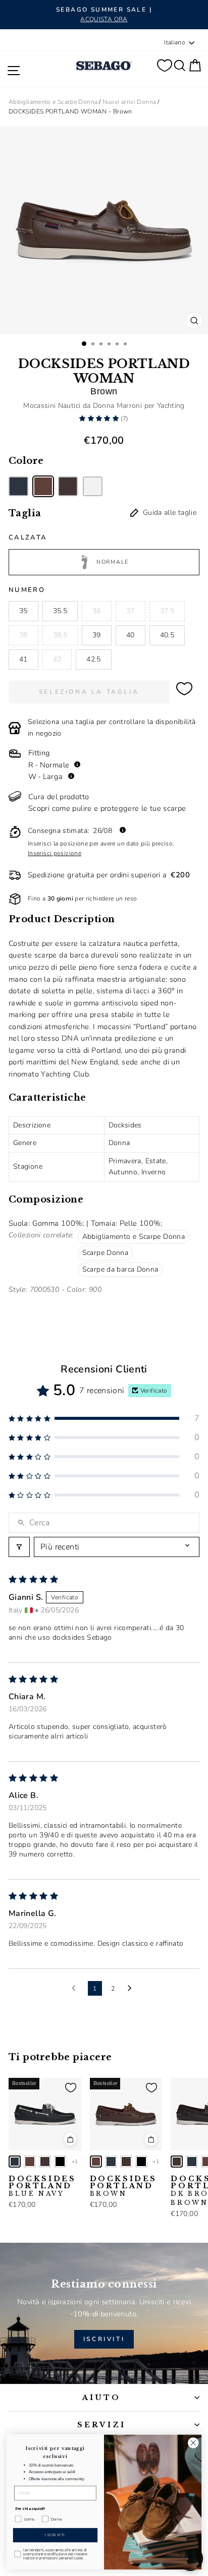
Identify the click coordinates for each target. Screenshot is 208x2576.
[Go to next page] (132, 1989)
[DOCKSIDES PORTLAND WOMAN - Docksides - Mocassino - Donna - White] (93, 486)
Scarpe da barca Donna (120, 1269)
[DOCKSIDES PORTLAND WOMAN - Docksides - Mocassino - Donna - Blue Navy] (18, 486)
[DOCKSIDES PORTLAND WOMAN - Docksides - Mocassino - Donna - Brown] (43, 486)
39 (97, 635)
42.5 (93, 659)
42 (57, 659)
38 (23, 635)
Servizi (101, 2425)
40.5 (167, 635)
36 (97, 611)
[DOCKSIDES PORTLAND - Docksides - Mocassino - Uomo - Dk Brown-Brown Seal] (45, 2162)
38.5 (60, 635)
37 (131, 611)
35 (23, 611)
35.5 (60, 611)
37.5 (167, 611)
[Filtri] (19, 1547)
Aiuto (102, 2398)
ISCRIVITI (104, 2339)
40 (131, 635)
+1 (75, 2162)
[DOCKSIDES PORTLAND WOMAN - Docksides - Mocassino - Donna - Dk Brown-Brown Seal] (68, 486)
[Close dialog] (193, 2443)
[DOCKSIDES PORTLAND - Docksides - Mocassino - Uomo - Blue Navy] (15, 2162)
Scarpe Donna (105, 1253)
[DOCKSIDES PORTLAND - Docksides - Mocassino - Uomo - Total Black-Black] (60, 2162)
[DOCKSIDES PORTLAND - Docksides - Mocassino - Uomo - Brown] (30, 2162)
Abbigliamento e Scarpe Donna (53, 102)
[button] (100, 418)
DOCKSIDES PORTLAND (42, 2186)
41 (23, 659)
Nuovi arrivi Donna (129, 102)
